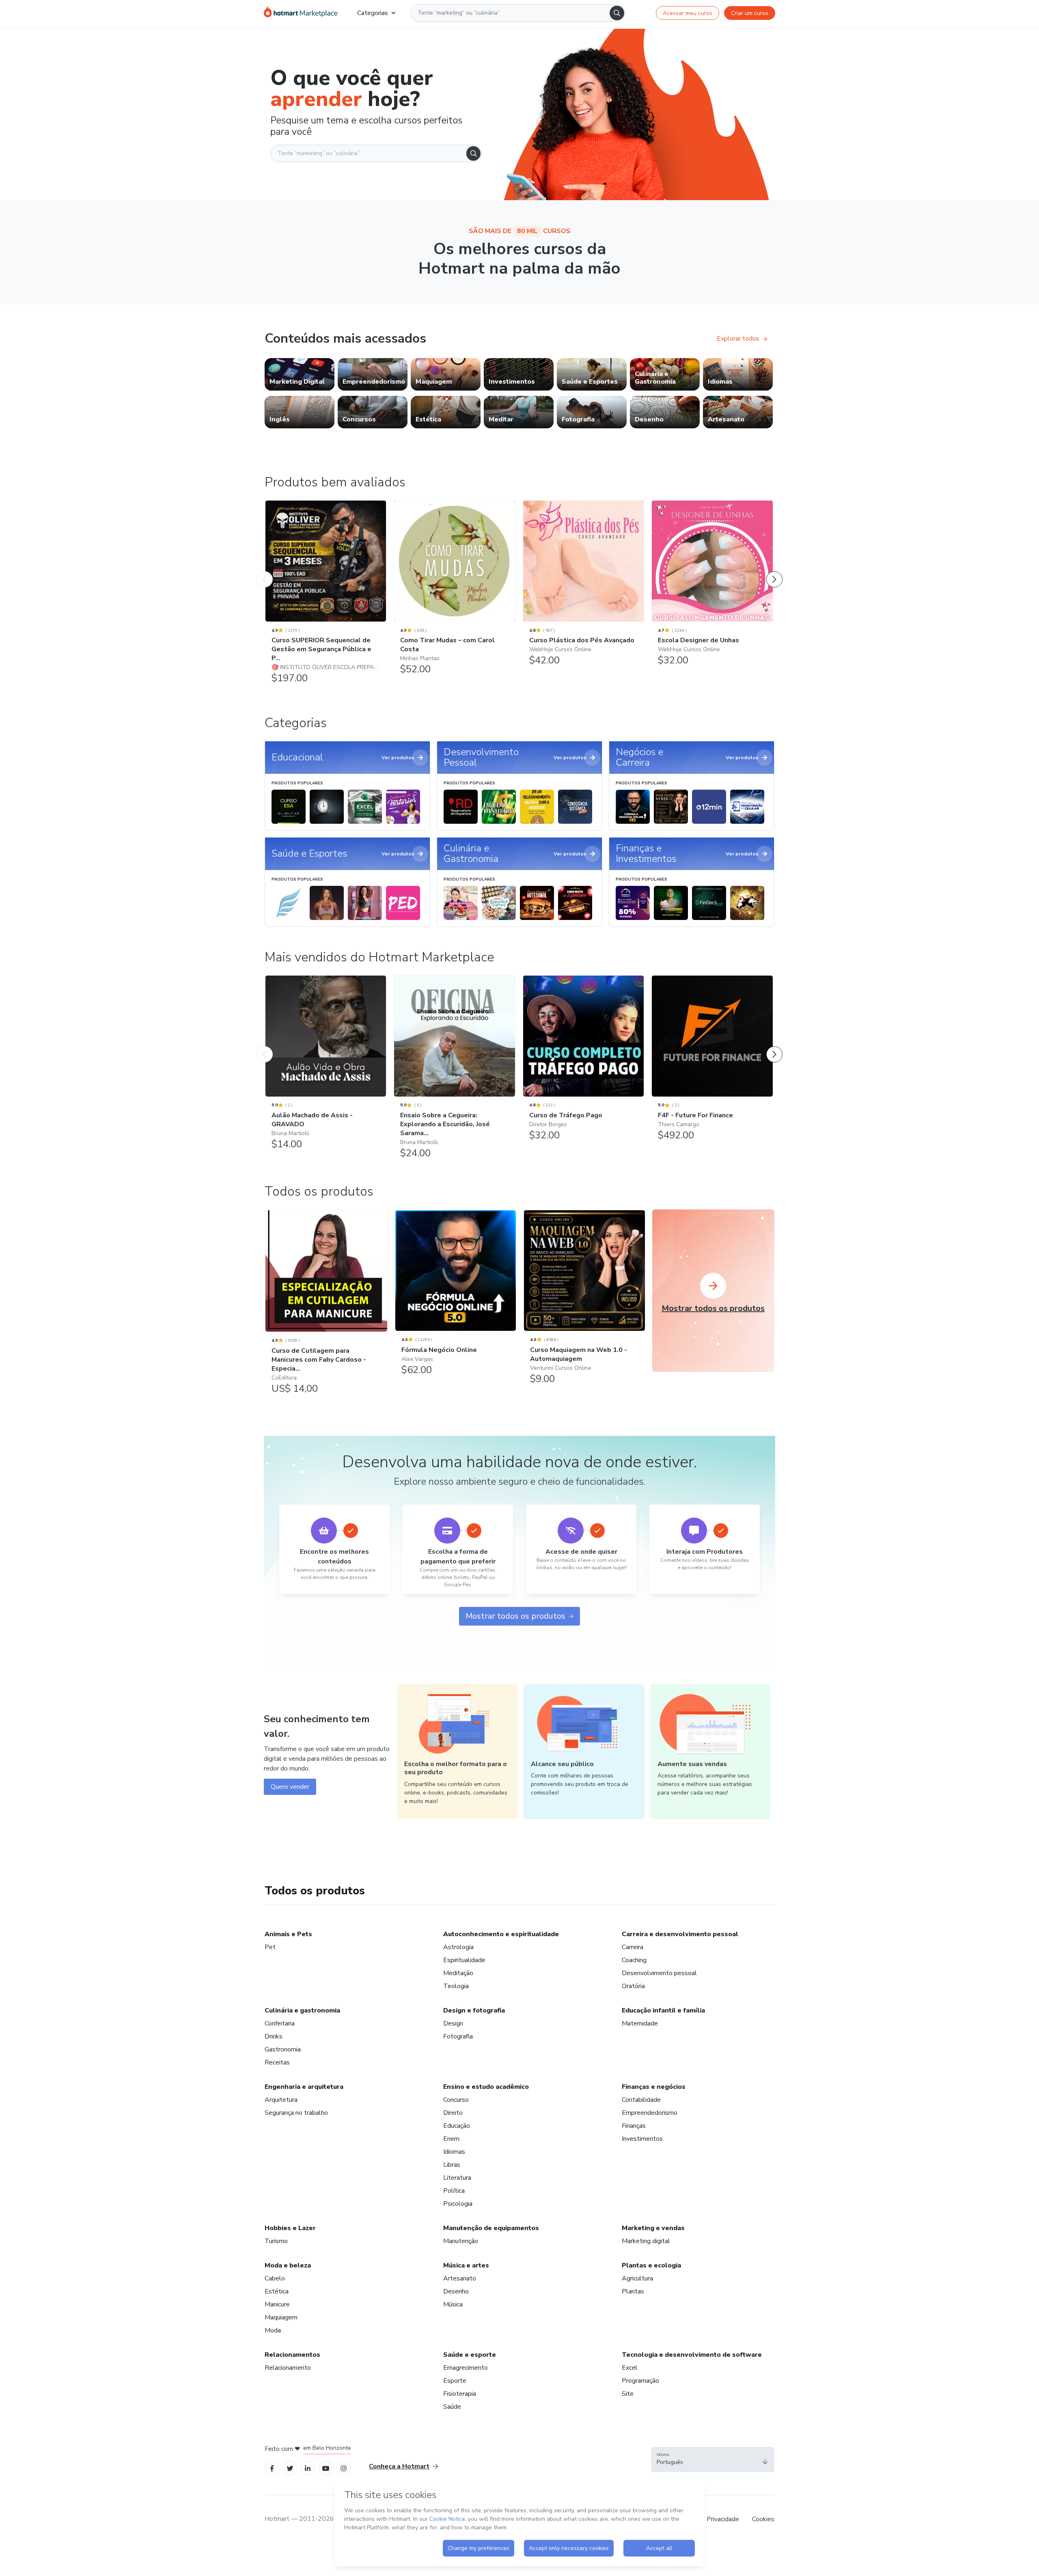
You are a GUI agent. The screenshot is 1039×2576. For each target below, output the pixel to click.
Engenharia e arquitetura (304, 2087)
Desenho (456, 2291)
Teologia (456, 1986)
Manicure (277, 2304)
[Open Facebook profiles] (272, 2468)
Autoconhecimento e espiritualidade (501, 1934)
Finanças (634, 2126)
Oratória (633, 1986)
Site (628, 2394)
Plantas (633, 2291)
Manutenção (461, 2241)
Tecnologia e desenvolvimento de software (692, 2355)
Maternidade (640, 2023)
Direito (453, 2113)
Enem (451, 2139)
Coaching (634, 1960)
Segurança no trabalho (296, 2113)
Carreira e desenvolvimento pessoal (680, 1934)
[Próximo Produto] (774, 571)
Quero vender (290, 1787)
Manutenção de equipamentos (491, 2228)
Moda (273, 2330)
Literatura (457, 2178)
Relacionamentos (292, 2355)
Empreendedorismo (650, 2113)
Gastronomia (283, 2049)
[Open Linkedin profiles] (308, 2468)
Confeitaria (280, 2023)
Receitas (277, 2062)
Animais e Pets (288, 1934)
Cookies (763, 2519)
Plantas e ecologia (651, 2265)
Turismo (276, 2241)
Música (453, 2304)
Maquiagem (281, 2317)
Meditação (458, 1973)
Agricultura (637, 2278)
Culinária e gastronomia (302, 2010)
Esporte (455, 2381)
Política (454, 2191)
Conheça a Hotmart (399, 2466)
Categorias (373, 13)
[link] (300, 374)
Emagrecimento (466, 2368)
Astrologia (458, 1947)
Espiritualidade (464, 1960)
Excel (630, 2368)
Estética (277, 2291)
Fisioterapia (460, 2394)
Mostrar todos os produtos (515, 1616)
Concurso (456, 2100)
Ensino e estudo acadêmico (486, 2087)
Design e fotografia (474, 2010)
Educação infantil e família (663, 2010)
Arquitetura (281, 2100)
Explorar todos (738, 339)
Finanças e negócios (654, 2087)
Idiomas (454, 2152)
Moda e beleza (288, 2265)
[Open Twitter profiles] (290, 2468)
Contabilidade (641, 2100)
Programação (640, 2381)
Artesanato (460, 2278)
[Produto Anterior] (265, 571)
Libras (452, 2165)
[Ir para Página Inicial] (301, 13)
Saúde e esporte (470, 2355)
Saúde (452, 2407)
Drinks (274, 2036)
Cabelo (275, 2278)
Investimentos (642, 2139)
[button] (713, 2459)
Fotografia (458, 2036)
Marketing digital (646, 2241)
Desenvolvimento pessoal (659, 1973)
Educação (457, 2126)
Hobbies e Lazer (290, 2228)
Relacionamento (288, 2368)
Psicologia (458, 2204)
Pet (270, 1947)
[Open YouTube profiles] (326, 2468)
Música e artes (466, 2265)
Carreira (633, 1947)
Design (453, 2023)
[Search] (617, 13)
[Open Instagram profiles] (344, 2468)
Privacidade (723, 2519)
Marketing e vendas (653, 2228)
